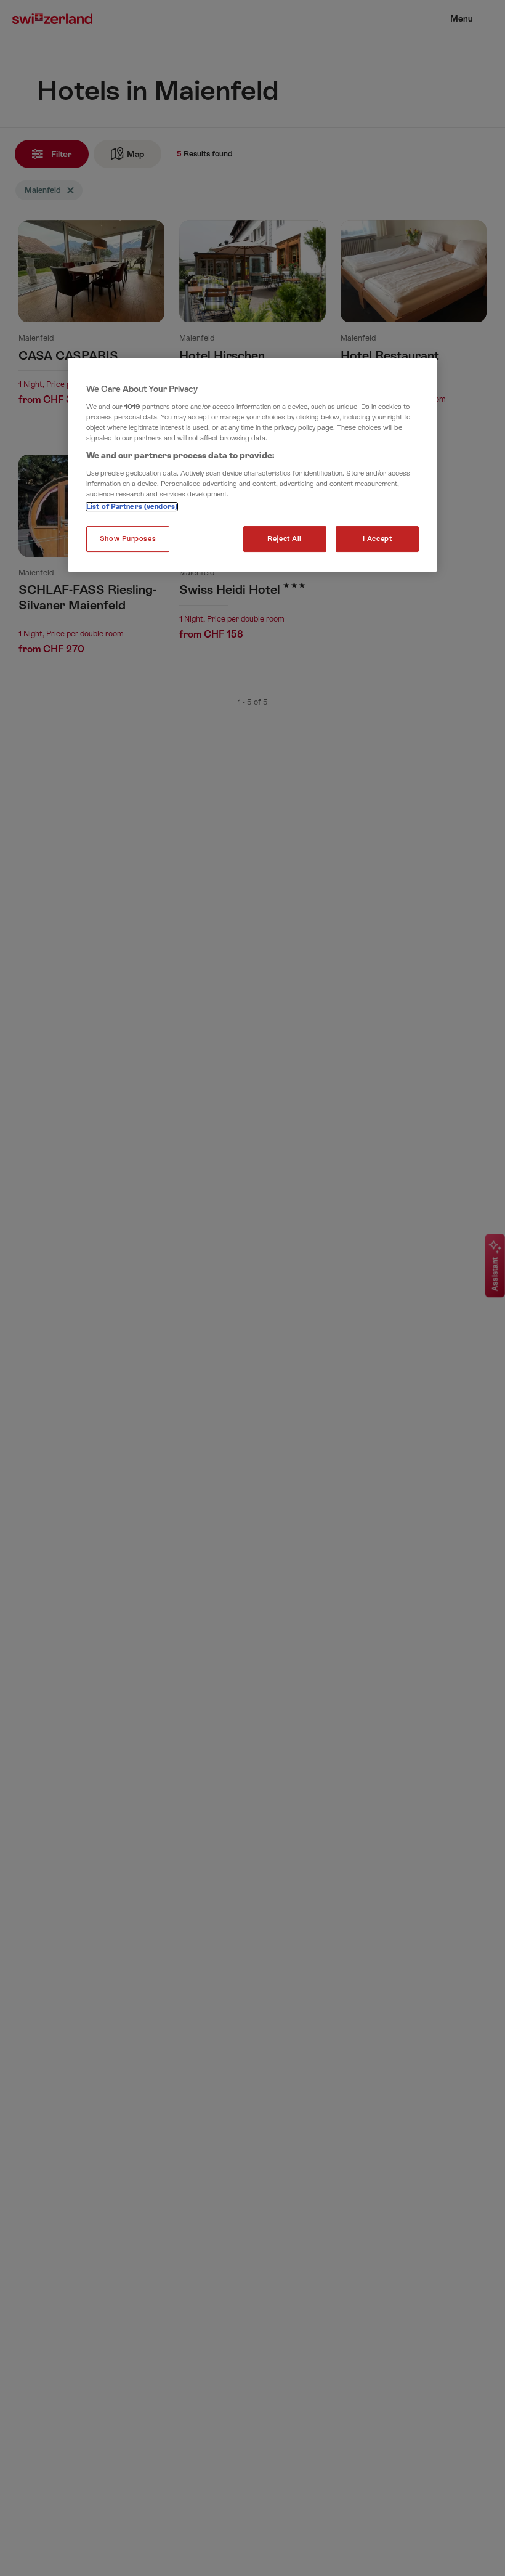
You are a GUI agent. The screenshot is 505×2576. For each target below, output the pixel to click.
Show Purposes (128, 539)
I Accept (378, 539)
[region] (252, 465)
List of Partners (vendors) (132, 507)
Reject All (285, 539)
